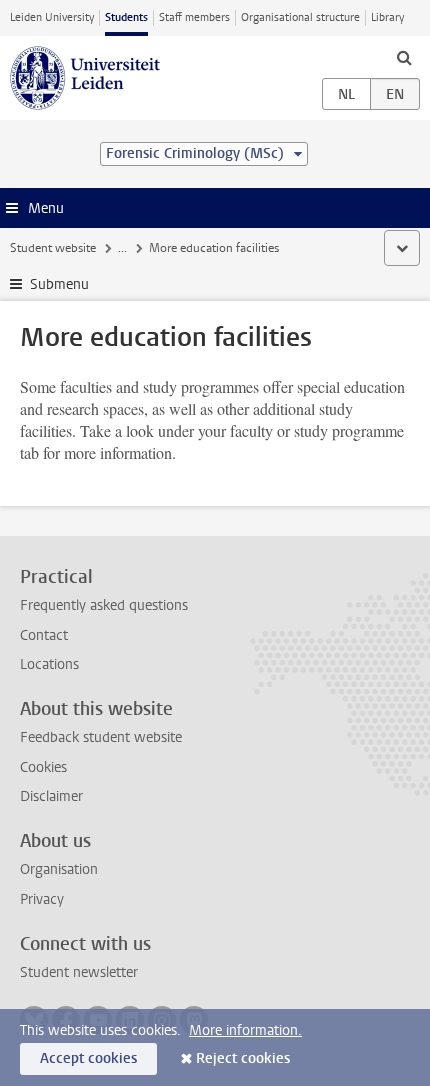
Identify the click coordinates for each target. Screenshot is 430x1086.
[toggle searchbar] (404, 57)
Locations (49, 664)
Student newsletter (79, 972)
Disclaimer (51, 796)
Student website (53, 248)
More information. (245, 1030)
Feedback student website (101, 737)
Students (126, 17)
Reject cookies (243, 1058)
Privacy (42, 899)
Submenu (59, 284)
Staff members (194, 17)
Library (387, 17)
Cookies (43, 767)
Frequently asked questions (104, 605)
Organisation (59, 869)
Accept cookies (88, 1058)
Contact (44, 635)
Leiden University (52, 17)
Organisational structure (300, 17)
